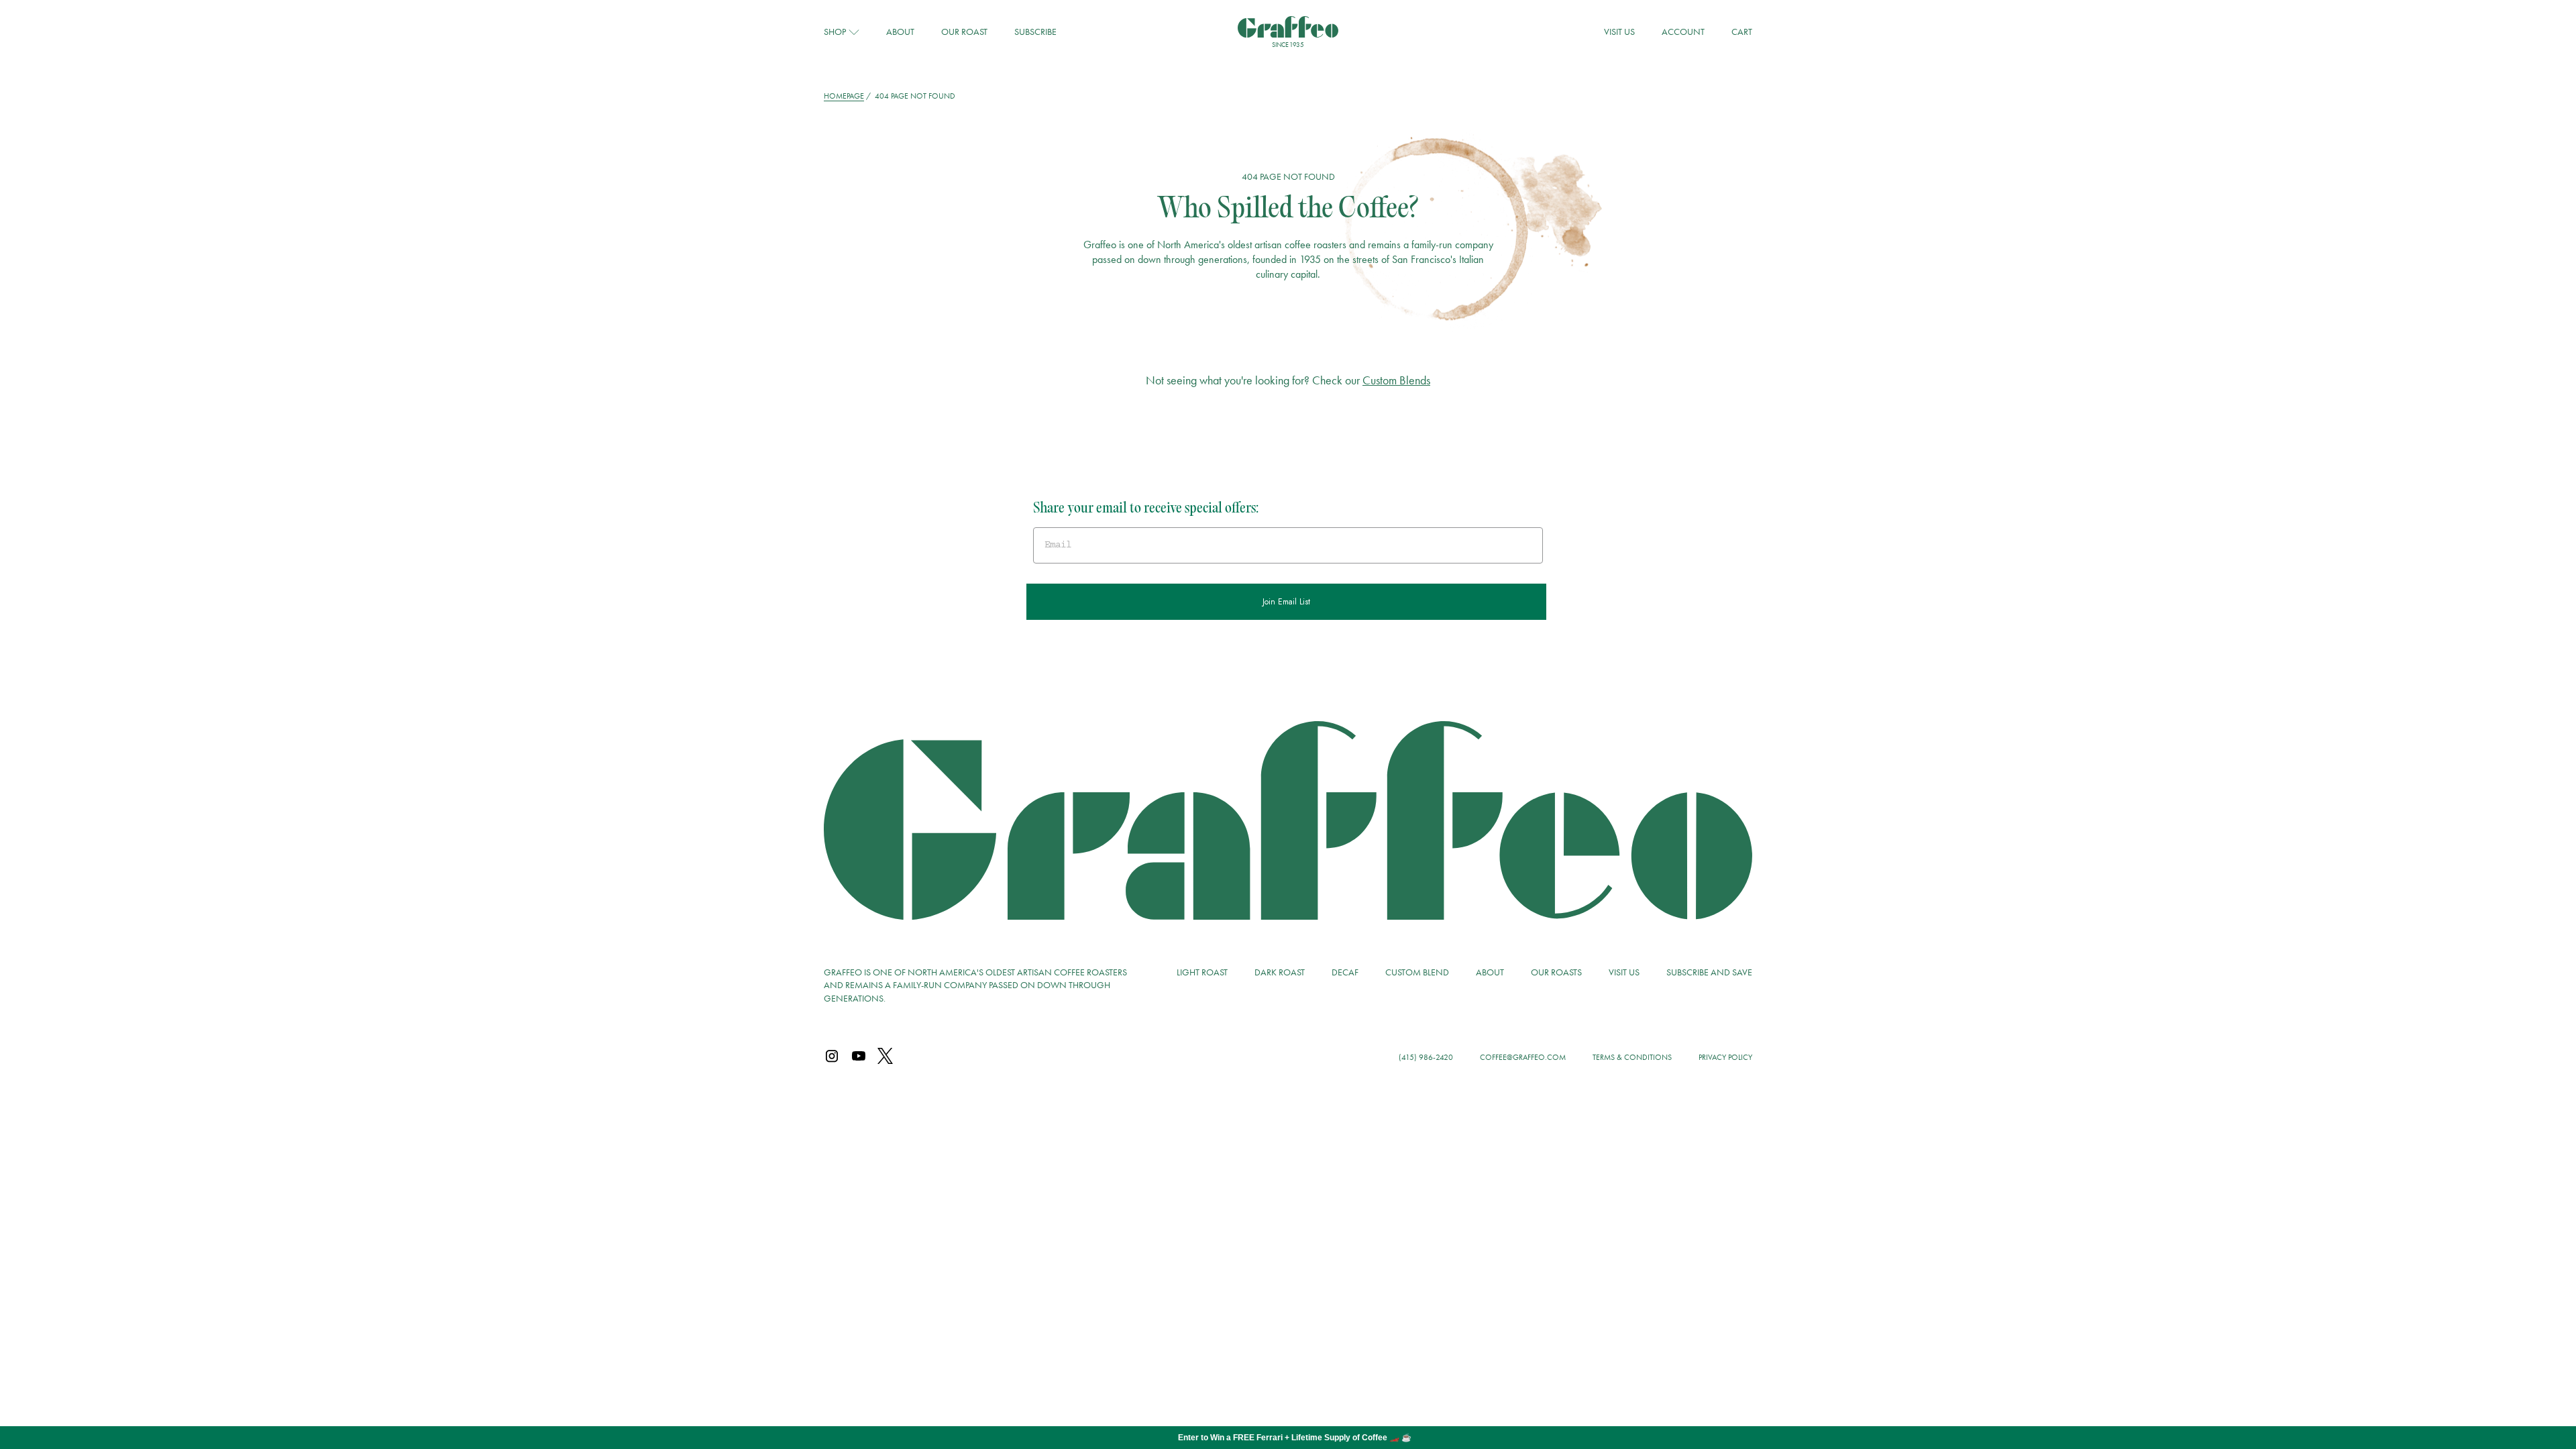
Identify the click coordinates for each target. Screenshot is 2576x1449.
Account (1683, 32)
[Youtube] (859, 1057)
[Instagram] (832, 1057)
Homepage (844, 96)
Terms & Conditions (1632, 1057)
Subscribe (1035, 32)
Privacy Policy (1725, 1057)
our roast (964, 32)
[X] (885, 1057)
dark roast (1280, 972)
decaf (1345, 972)
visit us (1619, 32)
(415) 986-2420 (1426, 1057)
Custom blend (1417, 972)
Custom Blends (1396, 380)
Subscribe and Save (1709, 972)
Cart (1742, 32)
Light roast (1202, 972)
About (900, 32)
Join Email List (1286, 602)
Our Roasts (1556, 972)
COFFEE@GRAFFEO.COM (1523, 1057)
